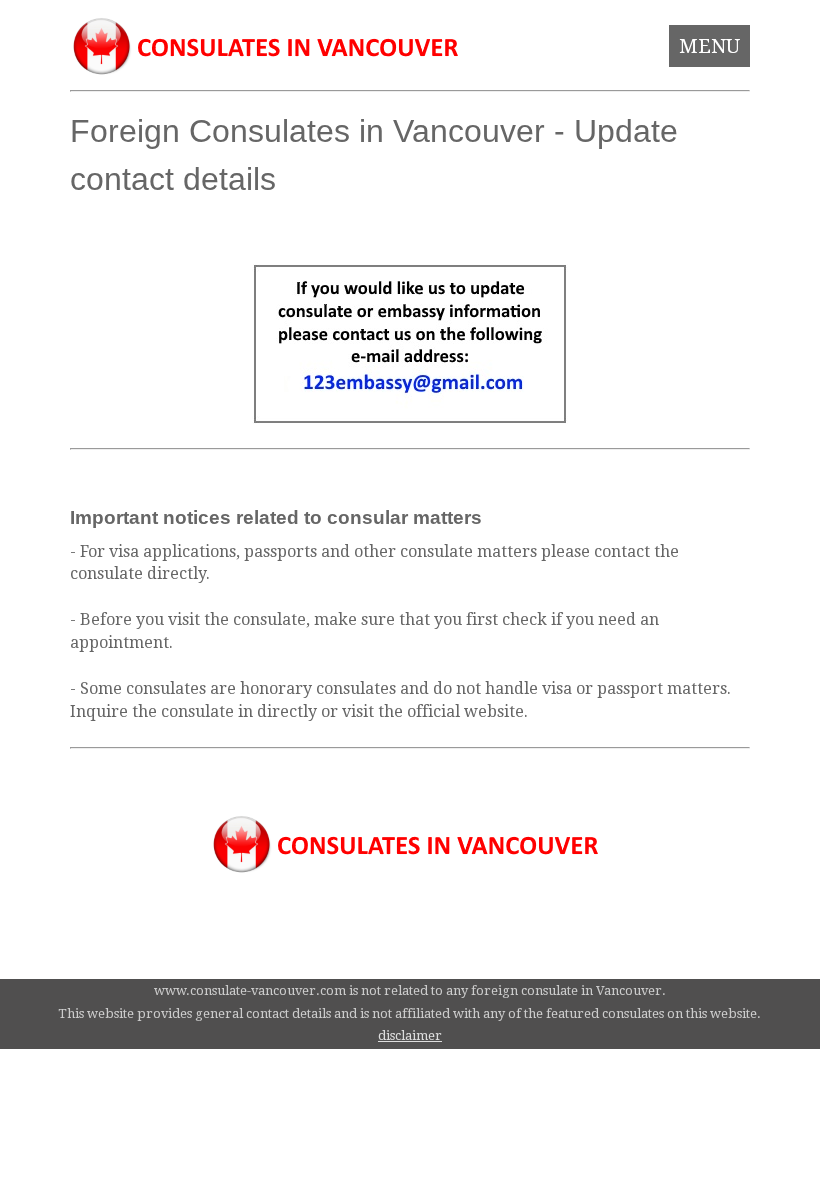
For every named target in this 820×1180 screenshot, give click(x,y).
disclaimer (410, 1035)
